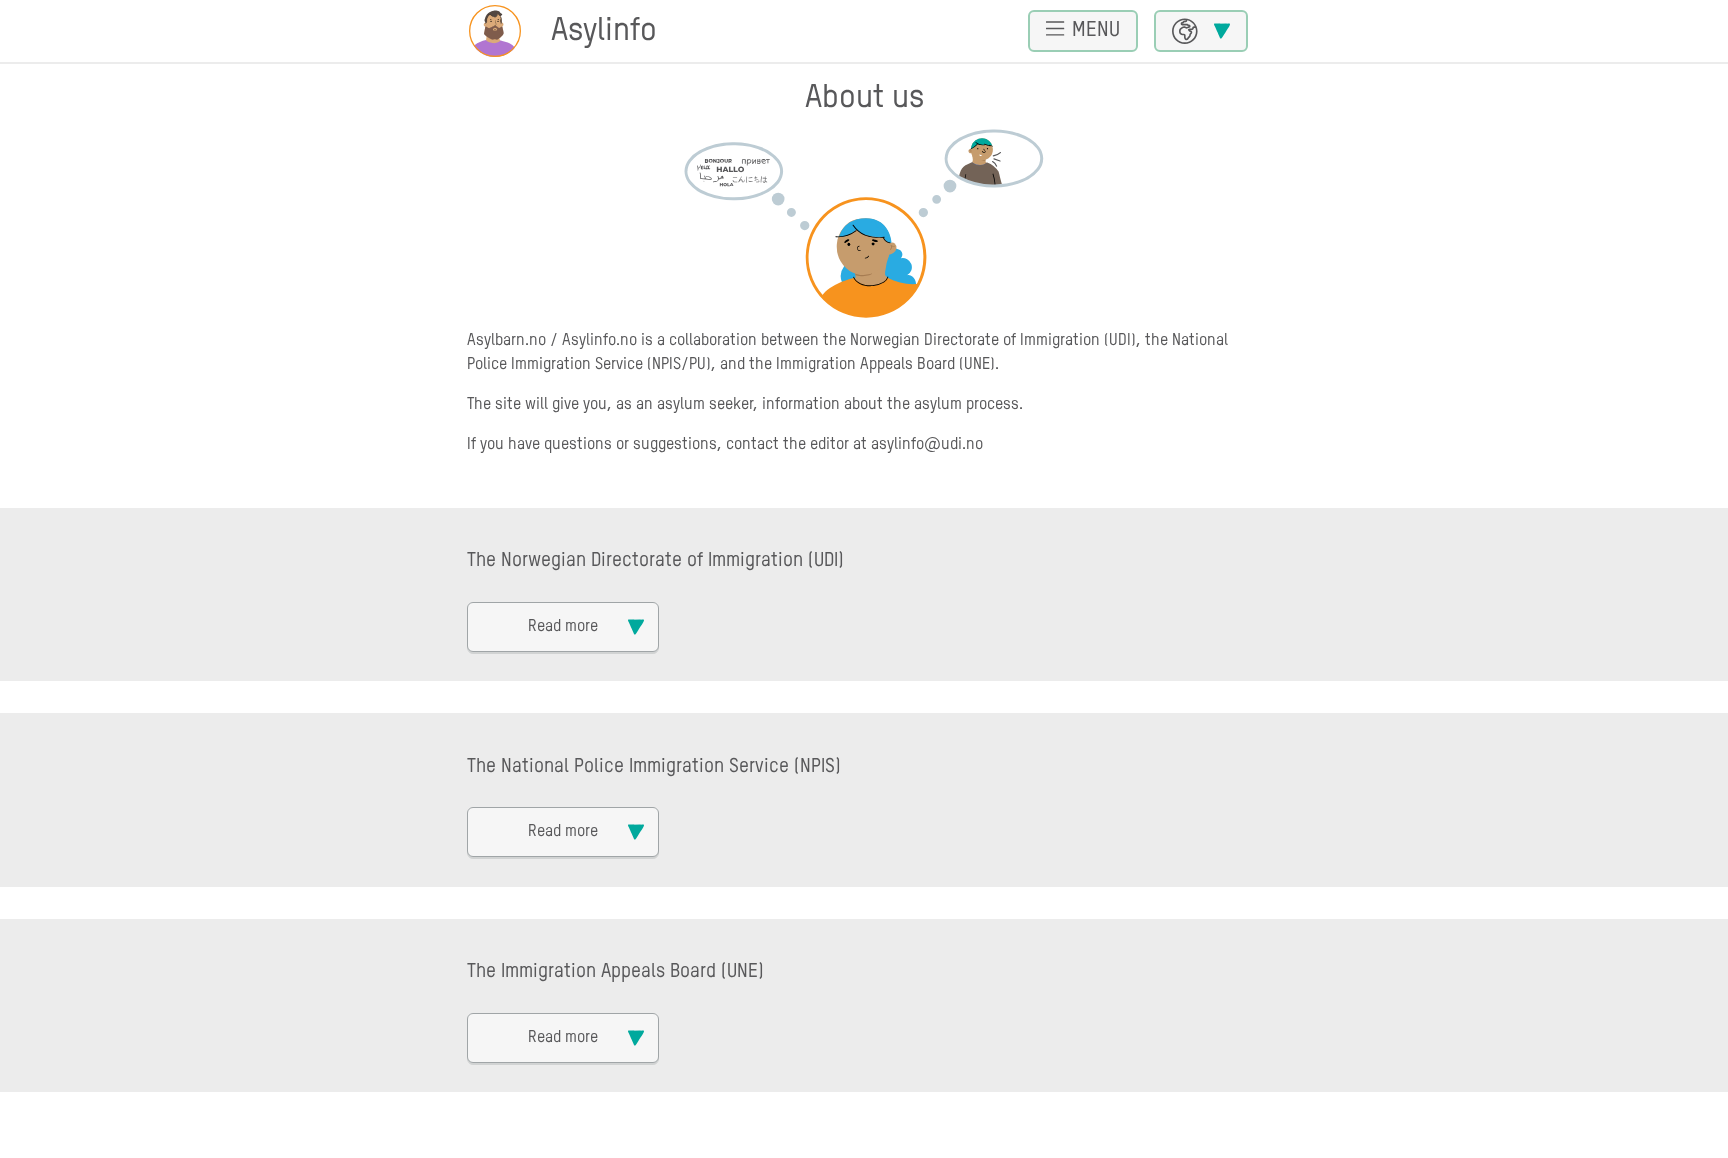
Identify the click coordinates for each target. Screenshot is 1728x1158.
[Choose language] (1201, 31)
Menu (1096, 30)
